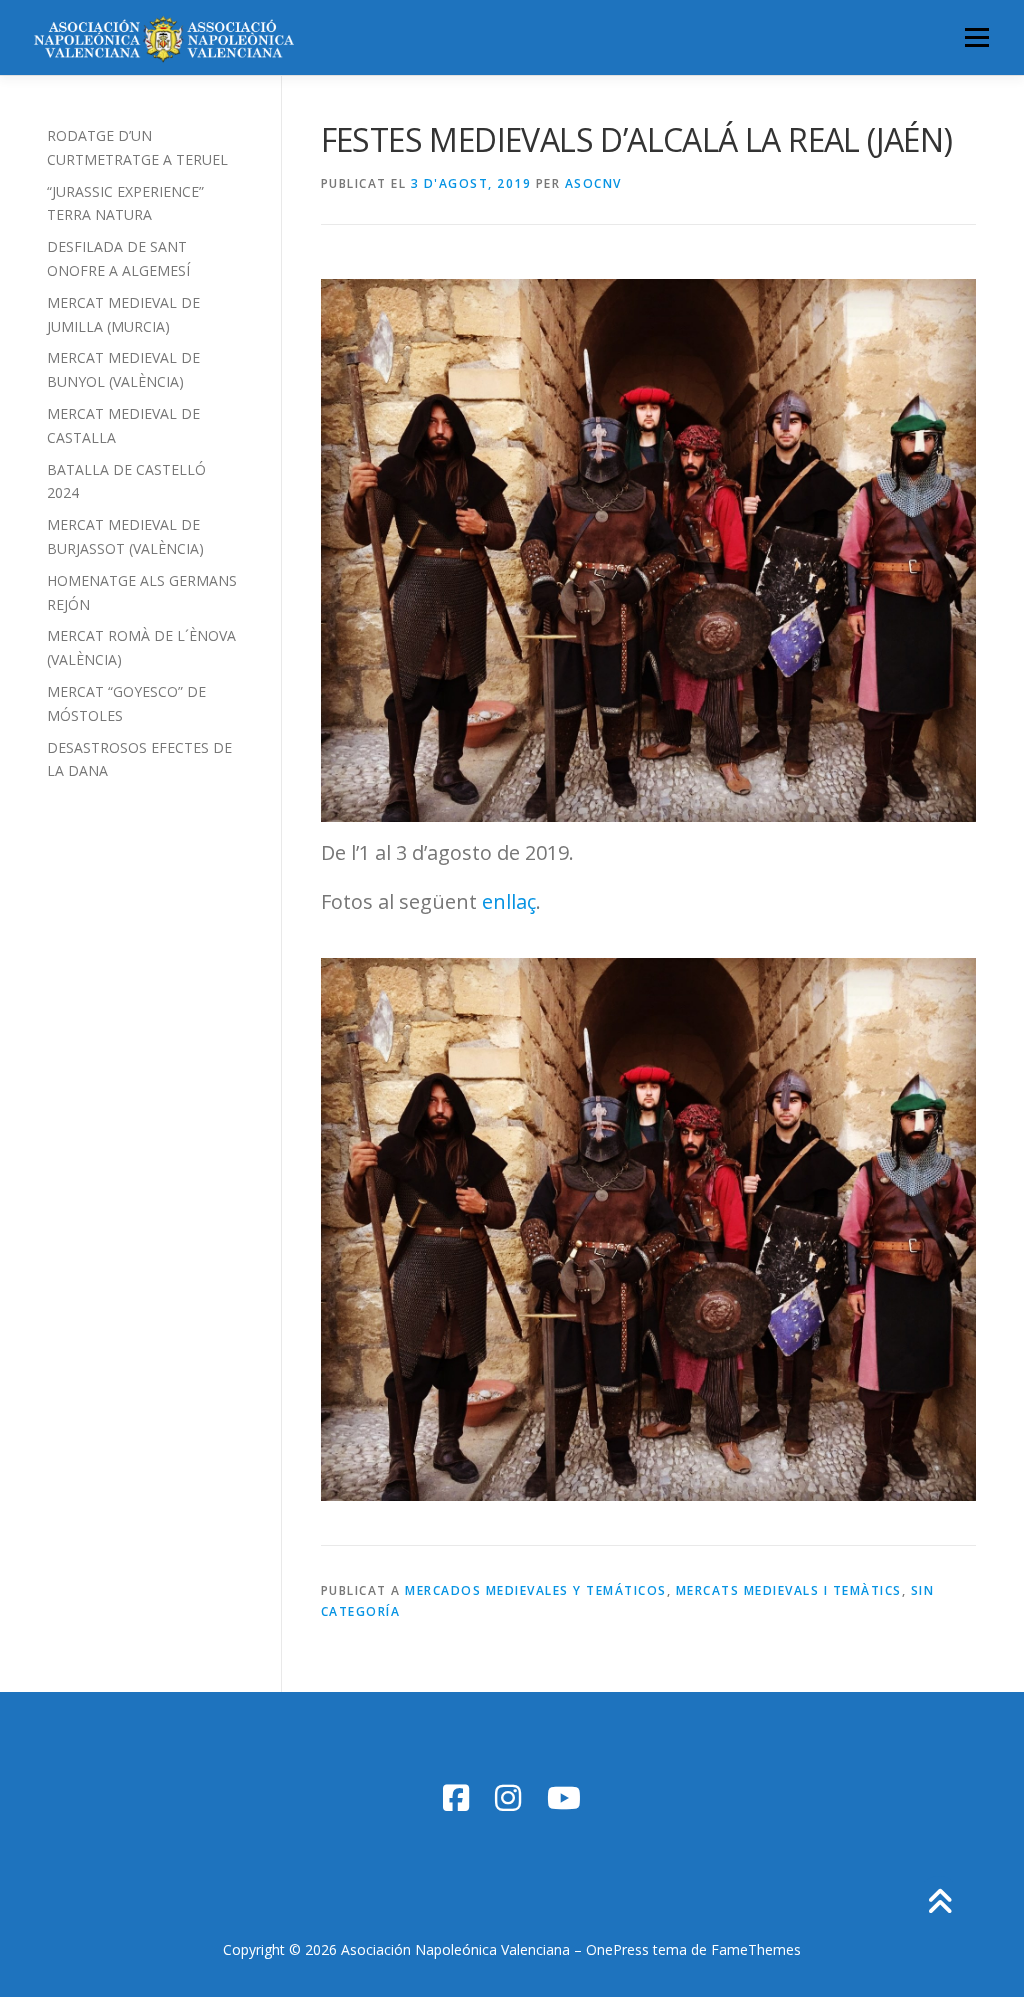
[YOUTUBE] (564, 1797)
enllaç (509, 901)
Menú (976, 37)
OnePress (617, 1949)
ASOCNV (593, 183)
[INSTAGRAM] (508, 1797)
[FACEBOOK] (456, 1797)
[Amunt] (939, 1903)
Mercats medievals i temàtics (789, 1590)
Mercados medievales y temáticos (536, 1590)
